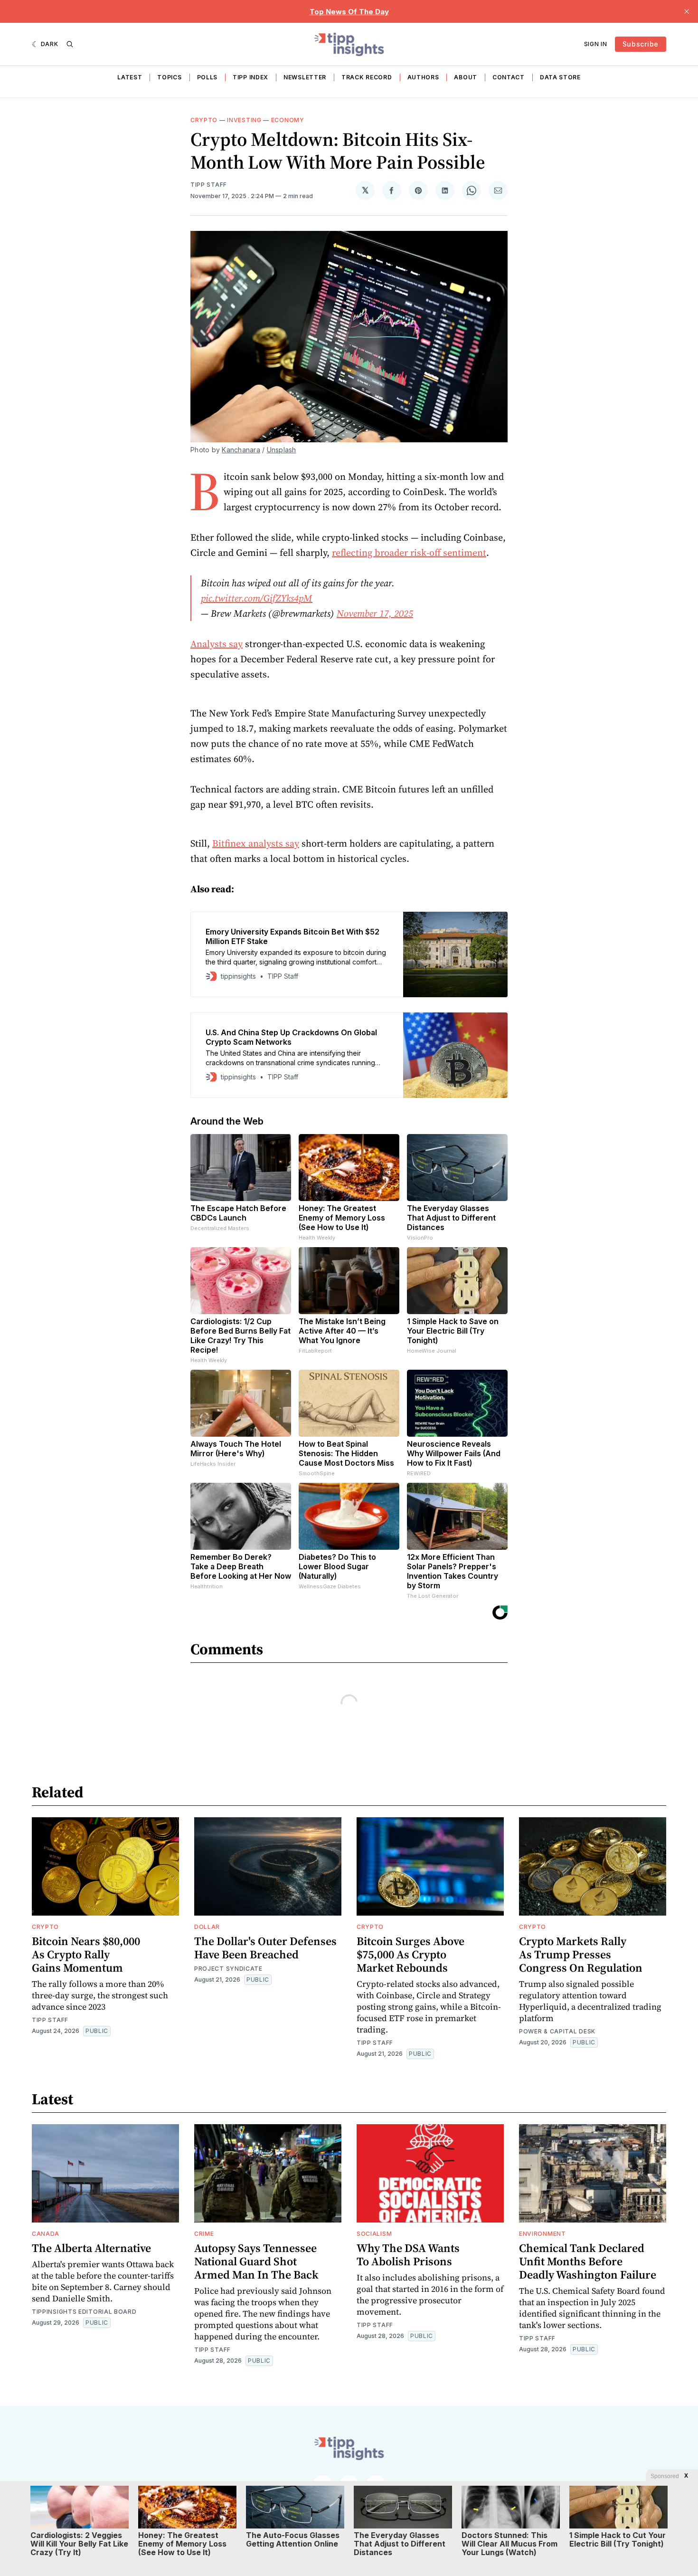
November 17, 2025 (375, 613)
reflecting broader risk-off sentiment (409, 553)
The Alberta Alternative (91, 2248)
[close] (687, 11)
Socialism (374, 2234)
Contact (509, 77)
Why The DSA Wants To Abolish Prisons (408, 2255)
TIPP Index (250, 77)
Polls (208, 77)
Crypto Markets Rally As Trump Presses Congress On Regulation (581, 1954)
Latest (130, 77)
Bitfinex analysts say (256, 843)
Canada (46, 2234)
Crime (204, 2234)
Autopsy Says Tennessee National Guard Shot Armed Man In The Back (256, 2261)
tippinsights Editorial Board (84, 2312)
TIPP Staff (209, 185)
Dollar (207, 1927)
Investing (244, 120)
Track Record (367, 77)
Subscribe (641, 44)
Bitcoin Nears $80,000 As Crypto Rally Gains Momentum (86, 1954)
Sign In (596, 44)
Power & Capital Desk (557, 2031)
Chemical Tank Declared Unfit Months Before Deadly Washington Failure (588, 2261)
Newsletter (305, 77)
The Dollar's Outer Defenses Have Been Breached (265, 1948)
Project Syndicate (228, 1969)
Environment (542, 2234)
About (466, 77)
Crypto (204, 120)
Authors (423, 77)
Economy (288, 120)
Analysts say (217, 644)
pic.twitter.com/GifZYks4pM (257, 598)
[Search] (70, 44)
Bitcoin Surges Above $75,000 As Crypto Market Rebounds (410, 1954)
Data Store (560, 77)
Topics (169, 77)
